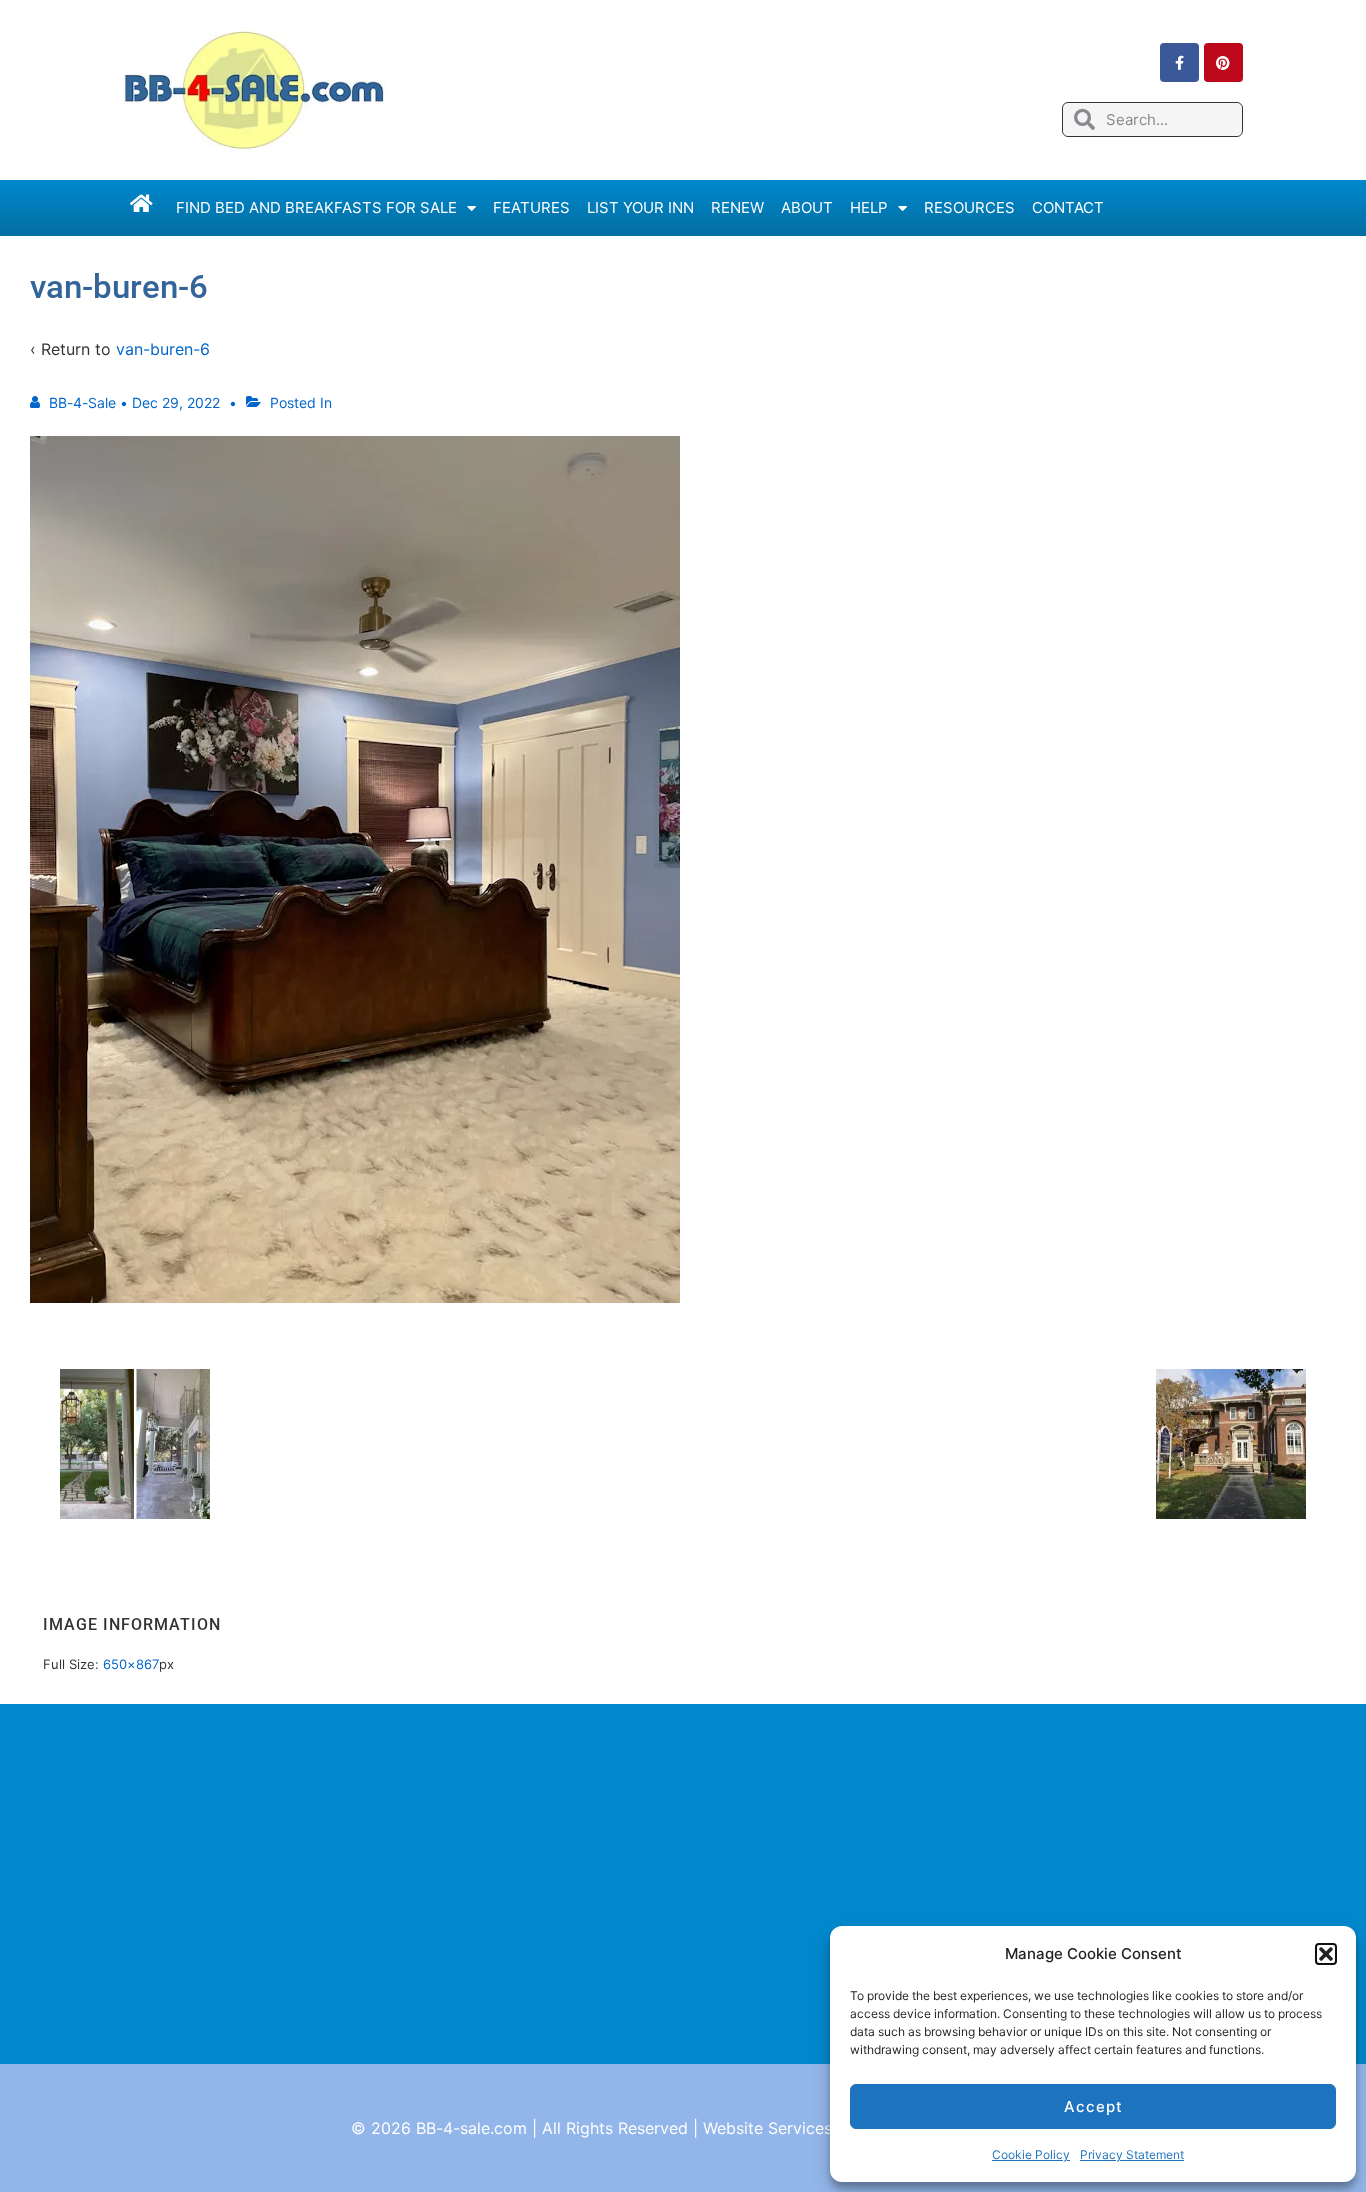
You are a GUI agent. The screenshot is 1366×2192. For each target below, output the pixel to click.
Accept (1093, 2106)
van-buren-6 (163, 349)
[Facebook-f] (1179, 62)
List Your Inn (640, 207)
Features (531, 207)
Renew (737, 207)
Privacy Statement (1132, 2154)
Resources (969, 207)
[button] (1326, 1954)
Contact (1068, 207)
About (807, 207)
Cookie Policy (1031, 2154)
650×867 (131, 1664)
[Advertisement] (683, 1884)
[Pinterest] (1223, 62)
